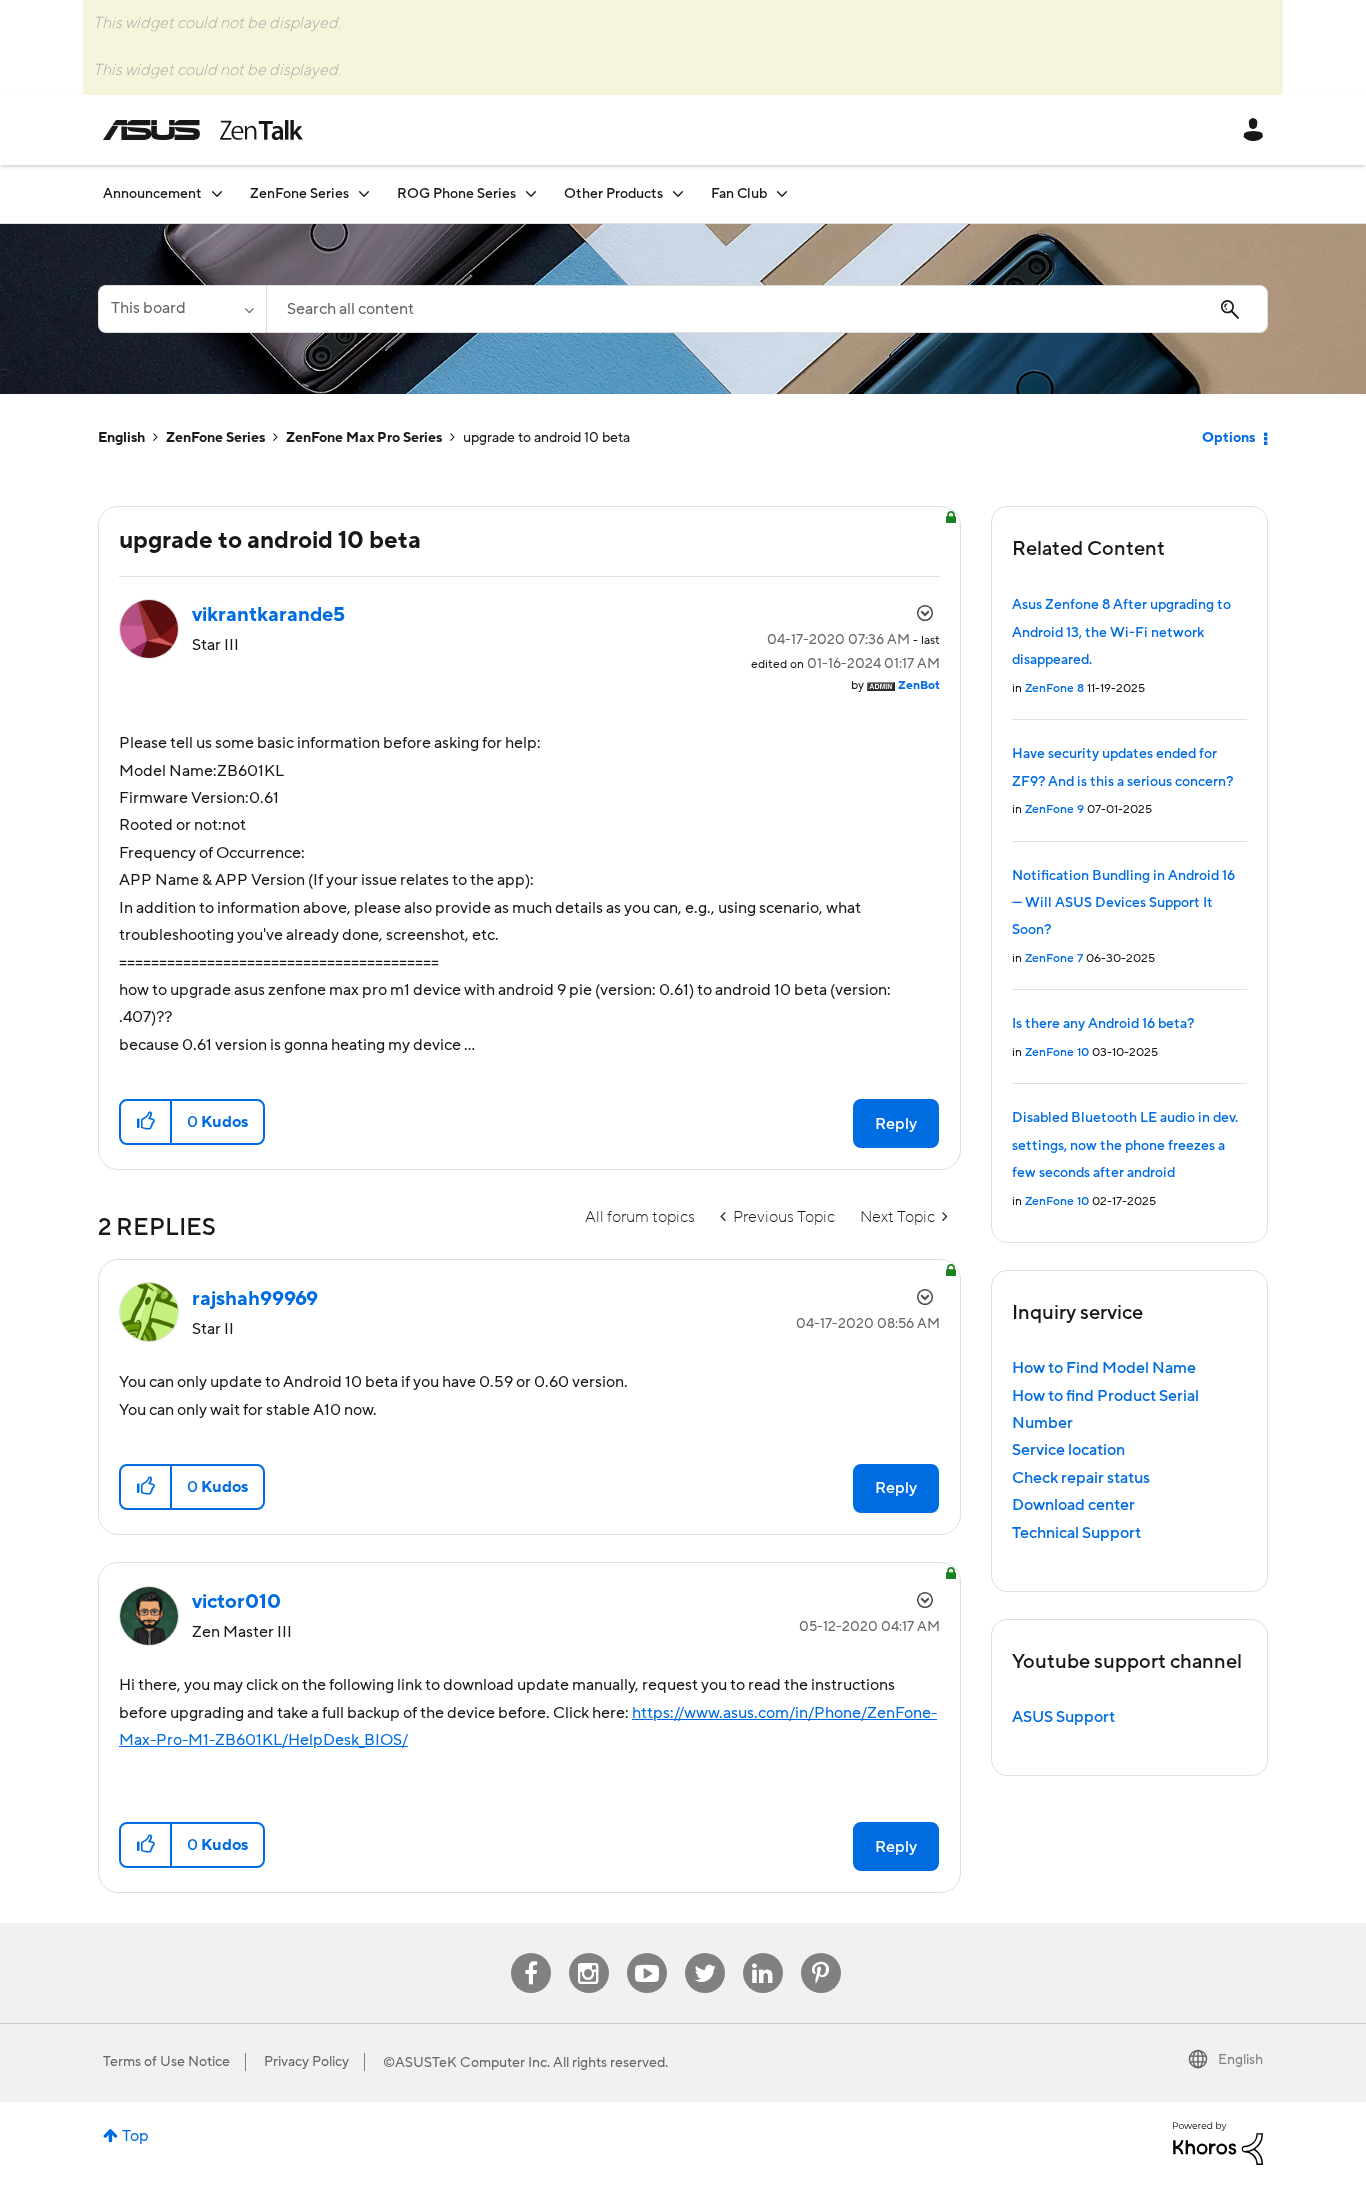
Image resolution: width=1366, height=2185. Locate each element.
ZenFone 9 (1054, 809)
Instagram (588, 1953)
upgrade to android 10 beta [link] (546, 438)
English (121, 438)
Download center (1073, 1505)
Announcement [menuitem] (152, 194)
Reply (896, 1124)
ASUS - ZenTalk (203, 130)
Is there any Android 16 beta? (1103, 1024)
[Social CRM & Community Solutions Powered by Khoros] (1218, 2142)
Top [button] (135, 2136)
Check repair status (1081, 1478)
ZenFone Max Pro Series (364, 438)
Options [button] (1228, 438)
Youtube (647, 1953)
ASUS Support (1063, 1717)
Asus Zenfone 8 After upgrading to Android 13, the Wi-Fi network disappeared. (1121, 632)
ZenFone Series (215, 438)
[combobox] (767, 309)
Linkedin (763, 1953)
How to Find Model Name (1104, 1368)
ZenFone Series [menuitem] (299, 194)
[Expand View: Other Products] (678, 193)
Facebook (531, 1953)
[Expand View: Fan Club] (782, 193)
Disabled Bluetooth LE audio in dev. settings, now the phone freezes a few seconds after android (1125, 1145)
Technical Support (1076, 1533)
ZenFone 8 (1054, 688)
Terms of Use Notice (166, 2062)
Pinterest (821, 1953)
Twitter (704, 1953)
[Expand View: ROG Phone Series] (531, 193)
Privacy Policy (306, 2062)
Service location (1068, 1450)
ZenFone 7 (1054, 958)
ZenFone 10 (1057, 1052)
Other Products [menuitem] (613, 194)
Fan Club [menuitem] (739, 194)
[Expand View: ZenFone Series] (364, 193)
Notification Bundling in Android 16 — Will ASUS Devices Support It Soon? (1123, 903)
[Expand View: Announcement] (217, 193)
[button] (146, 1122)
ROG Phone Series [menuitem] (456, 194)
